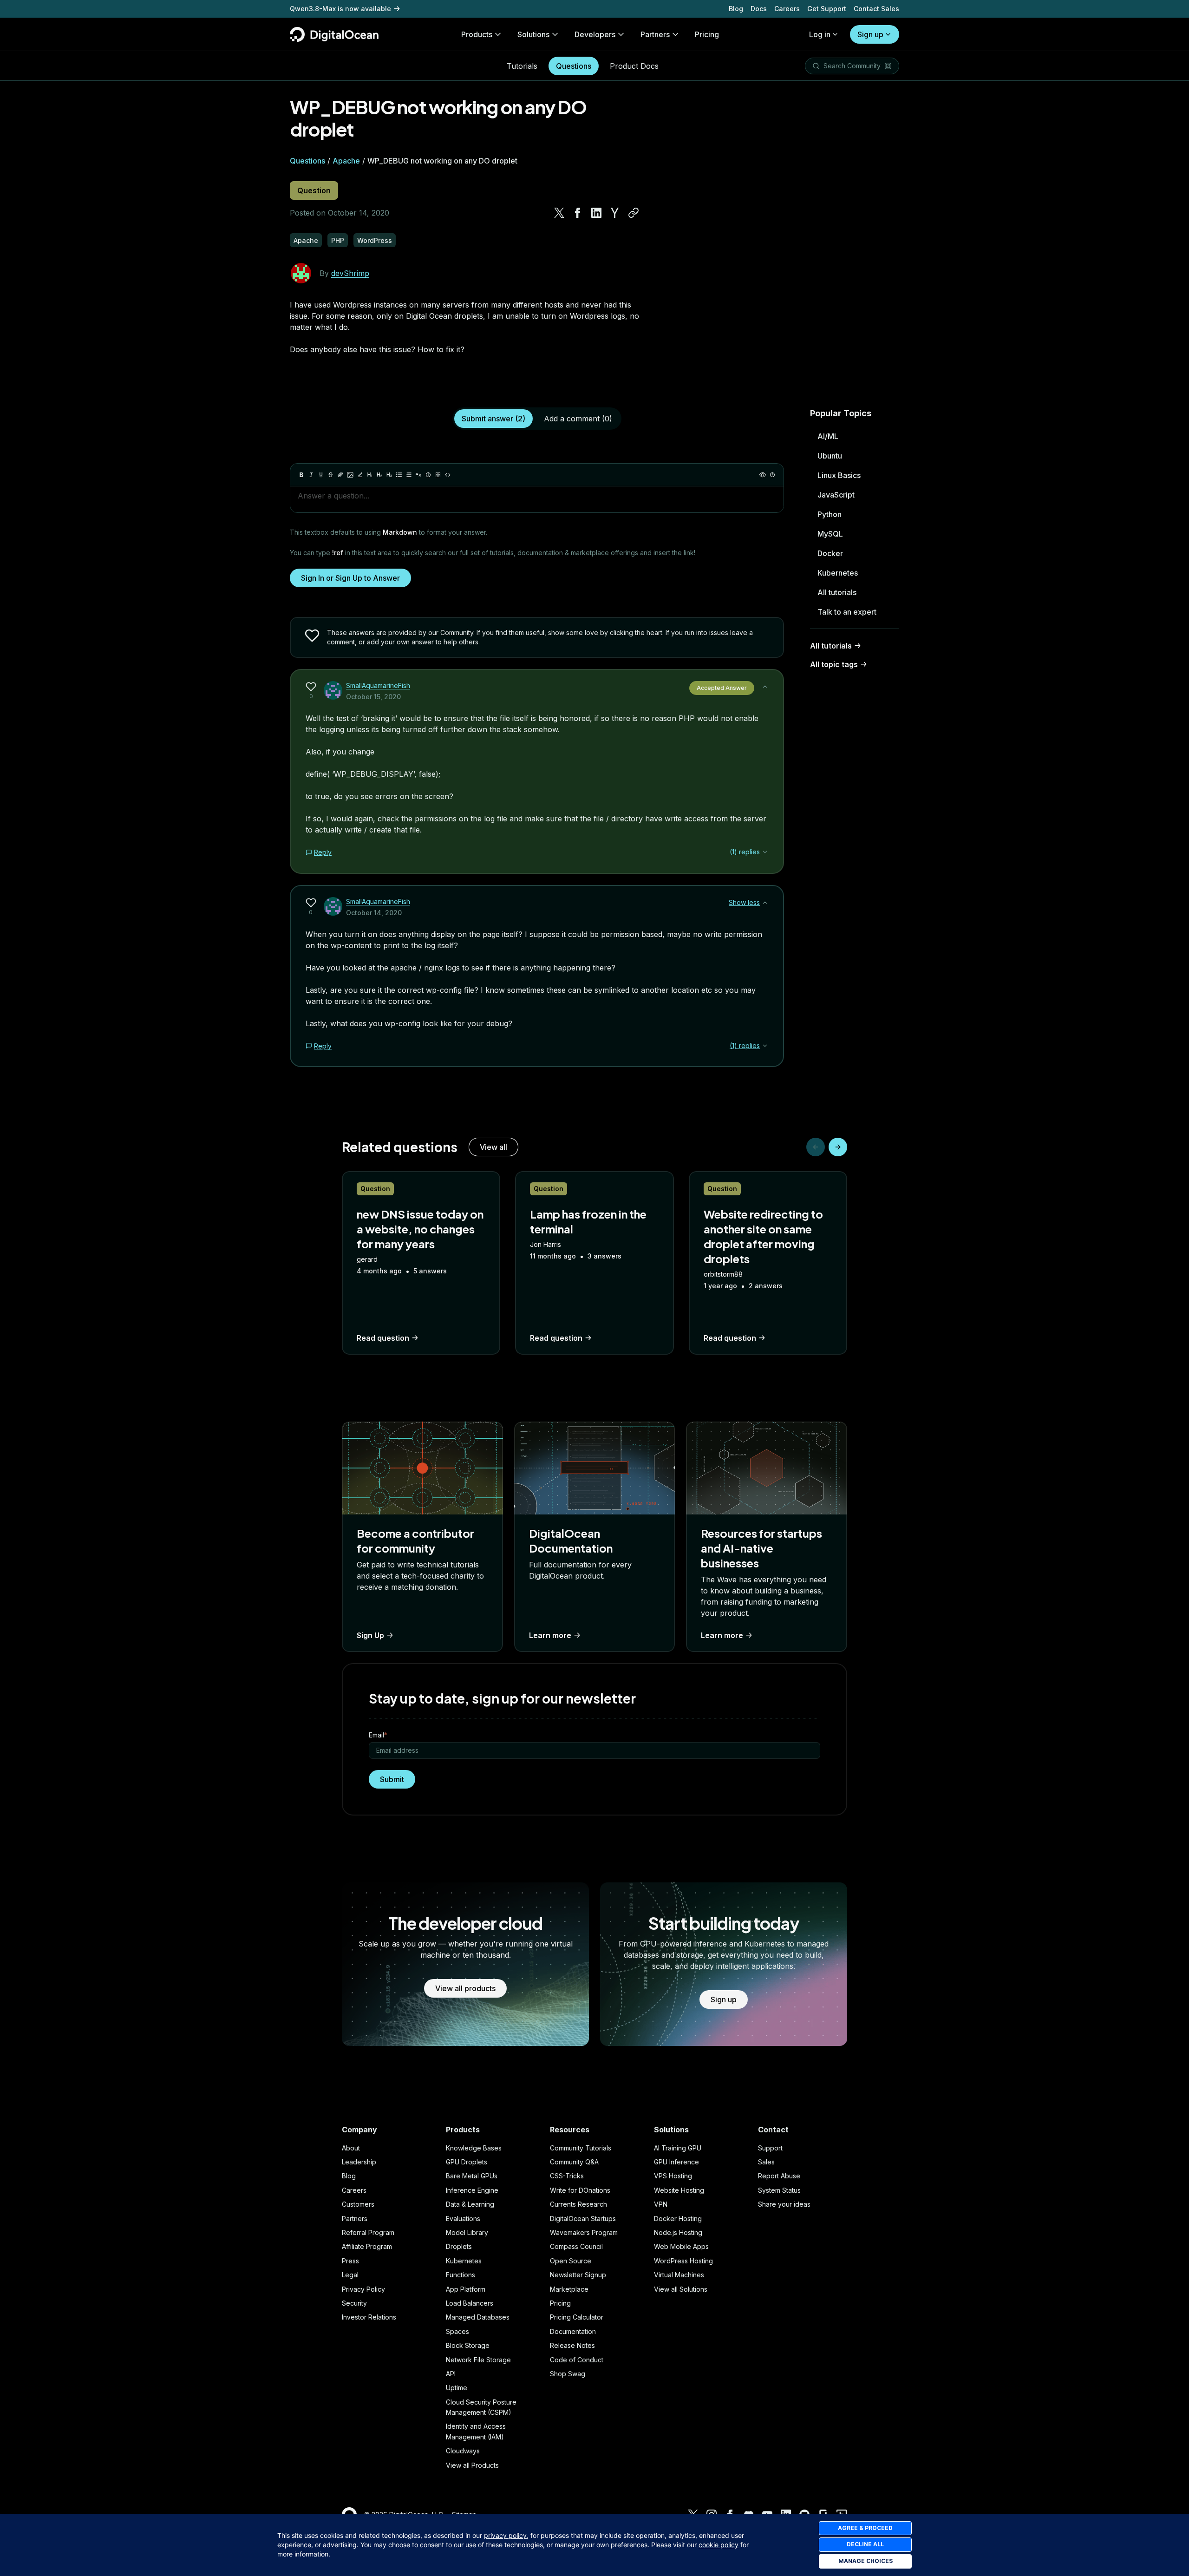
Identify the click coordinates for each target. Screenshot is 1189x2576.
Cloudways (463, 2451)
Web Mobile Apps (681, 2246)
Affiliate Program (367, 2246)
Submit (392, 1779)
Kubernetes (838, 573)
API (451, 2374)
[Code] (448, 475)
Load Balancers (470, 2303)
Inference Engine (472, 2190)
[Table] (438, 475)
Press (350, 2261)
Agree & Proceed (865, 2528)
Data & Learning (470, 2204)
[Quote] (418, 475)
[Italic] (311, 475)
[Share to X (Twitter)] (559, 213)
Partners (355, 2219)
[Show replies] (765, 852)
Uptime (457, 2388)
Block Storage (468, 2345)
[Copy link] (634, 213)
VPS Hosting (673, 2176)
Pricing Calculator (577, 2317)
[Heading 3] (389, 475)
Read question (383, 1338)
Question (314, 190)
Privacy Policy (363, 2289)
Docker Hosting (678, 2219)
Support (770, 2148)
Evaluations (463, 2219)
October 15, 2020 (373, 697)
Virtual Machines (679, 2275)
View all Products (472, 2465)
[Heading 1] (370, 475)
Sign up (870, 34)
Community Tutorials (581, 2148)
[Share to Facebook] (578, 213)
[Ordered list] (409, 475)
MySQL (830, 534)
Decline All (865, 2544)
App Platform (466, 2289)
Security (354, 2303)
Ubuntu (830, 456)
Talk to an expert (847, 612)
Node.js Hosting (678, 2232)
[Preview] (763, 475)
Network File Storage (478, 2360)
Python (830, 514)
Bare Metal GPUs (472, 2176)
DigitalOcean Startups (583, 2219)
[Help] (772, 475)
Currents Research (578, 2204)
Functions (461, 2275)
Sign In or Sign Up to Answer (350, 578)
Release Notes (572, 2345)
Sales (766, 2162)
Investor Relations (369, 2317)
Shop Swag (568, 2374)
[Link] (340, 475)
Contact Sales (876, 9)
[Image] (350, 475)
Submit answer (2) (493, 419)
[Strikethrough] (331, 475)
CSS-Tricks (567, 2176)
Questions (574, 66)
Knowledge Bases (474, 2148)
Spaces (457, 2331)
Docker (830, 553)
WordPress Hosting (683, 2261)
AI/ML (828, 436)
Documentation (573, 2331)
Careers (787, 9)
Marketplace (569, 2289)
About (351, 2148)
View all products (465, 1988)
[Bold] (301, 475)
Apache (346, 161)
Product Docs (634, 66)
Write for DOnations (580, 2190)
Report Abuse (779, 2176)
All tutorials (837, 592)
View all (493, 1147)
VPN (661, 2204)
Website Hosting (679, 2190)
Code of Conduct (577, 2360)
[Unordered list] (399, 475)
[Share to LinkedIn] (596, 213)
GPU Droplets (467, 2162)
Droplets (459, 2246)
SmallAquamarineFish (378, 685)
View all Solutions (681, 2289)
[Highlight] (360, 475)
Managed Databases (478, 2317)
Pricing (560, 2303)
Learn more (550, 1635)
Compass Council (576, 2246)
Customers (358, 2204)
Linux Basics (839, 475)
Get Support (827, 9)
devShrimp (350, 273)
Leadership (359, 2162)
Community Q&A (574, 2162)
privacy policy (505, 2535)
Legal (350, 2275)
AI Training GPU (678, 2148)
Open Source (571, 2261)
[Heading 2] (379, 475)
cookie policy (719, 2545)
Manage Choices (866, 2561)
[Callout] (428, 475)
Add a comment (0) (578, 419)
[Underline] (321, 475)
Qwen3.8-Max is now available (340, 9)
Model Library (467, 2232)
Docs (759, 9)
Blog (736, 9)
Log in (820, 34)
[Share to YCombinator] (615, 213)
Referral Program (368, 2232)
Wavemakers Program (584, 2232)
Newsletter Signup (578, 2275)
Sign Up (370, 1635)
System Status (779, 2190)
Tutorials (522, 66)
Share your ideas (784, 2204)
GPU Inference (676, 2162)
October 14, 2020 (374, 913)
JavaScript (836, 495)
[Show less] (765, 687)
